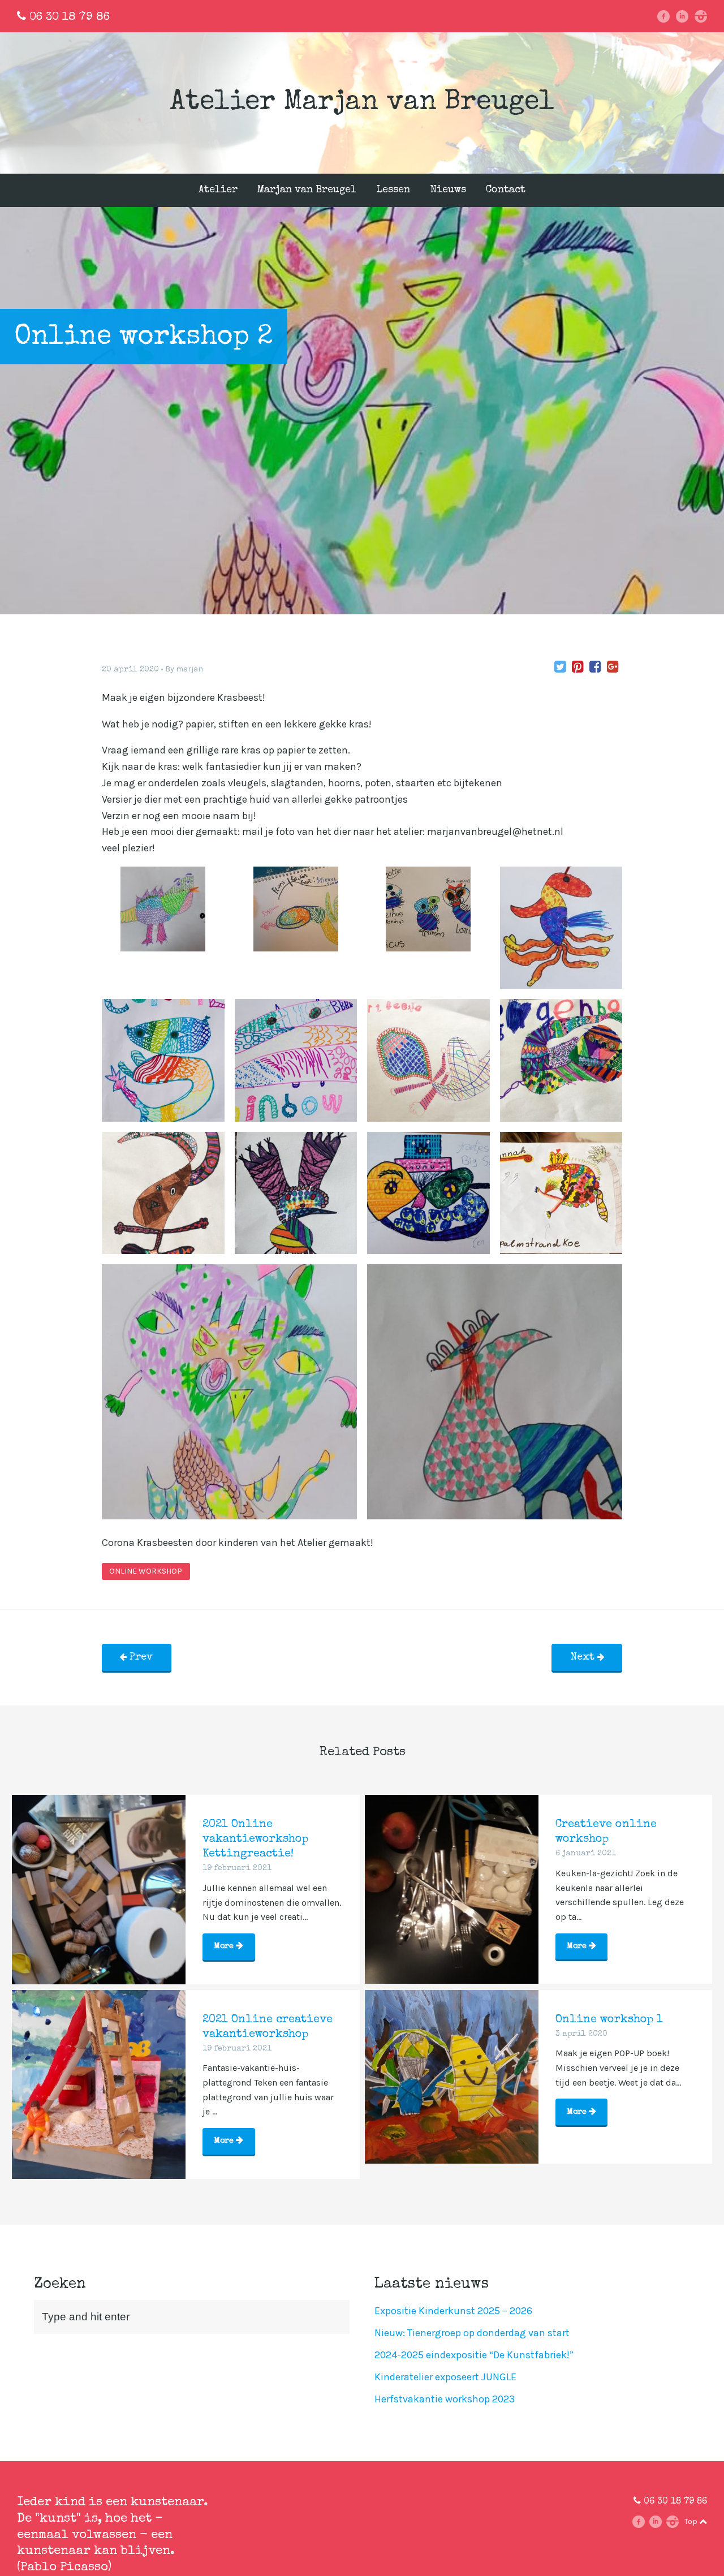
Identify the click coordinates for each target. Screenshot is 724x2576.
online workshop (146, 1571)
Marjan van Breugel (307, 190)
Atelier (218, 190)
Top (692, 2521)
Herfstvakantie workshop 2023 (445, 2399)
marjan (189, 669)
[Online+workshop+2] (560, 667)
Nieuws (448, 190)
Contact (506, 190)
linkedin (686, 16)
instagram (704, 16)
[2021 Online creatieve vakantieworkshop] (99, 2077)
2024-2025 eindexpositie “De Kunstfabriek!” (474, 2355)
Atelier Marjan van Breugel (362, 103)
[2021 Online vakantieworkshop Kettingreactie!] (99, 1882)
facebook (668, 16)
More (225, 1946)
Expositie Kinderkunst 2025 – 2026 (453, 2311)
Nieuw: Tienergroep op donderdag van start (472, 2333)
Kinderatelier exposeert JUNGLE (445, 2377)
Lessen (393, 190)
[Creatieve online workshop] (452, 1882)
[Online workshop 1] (452, 2077)
